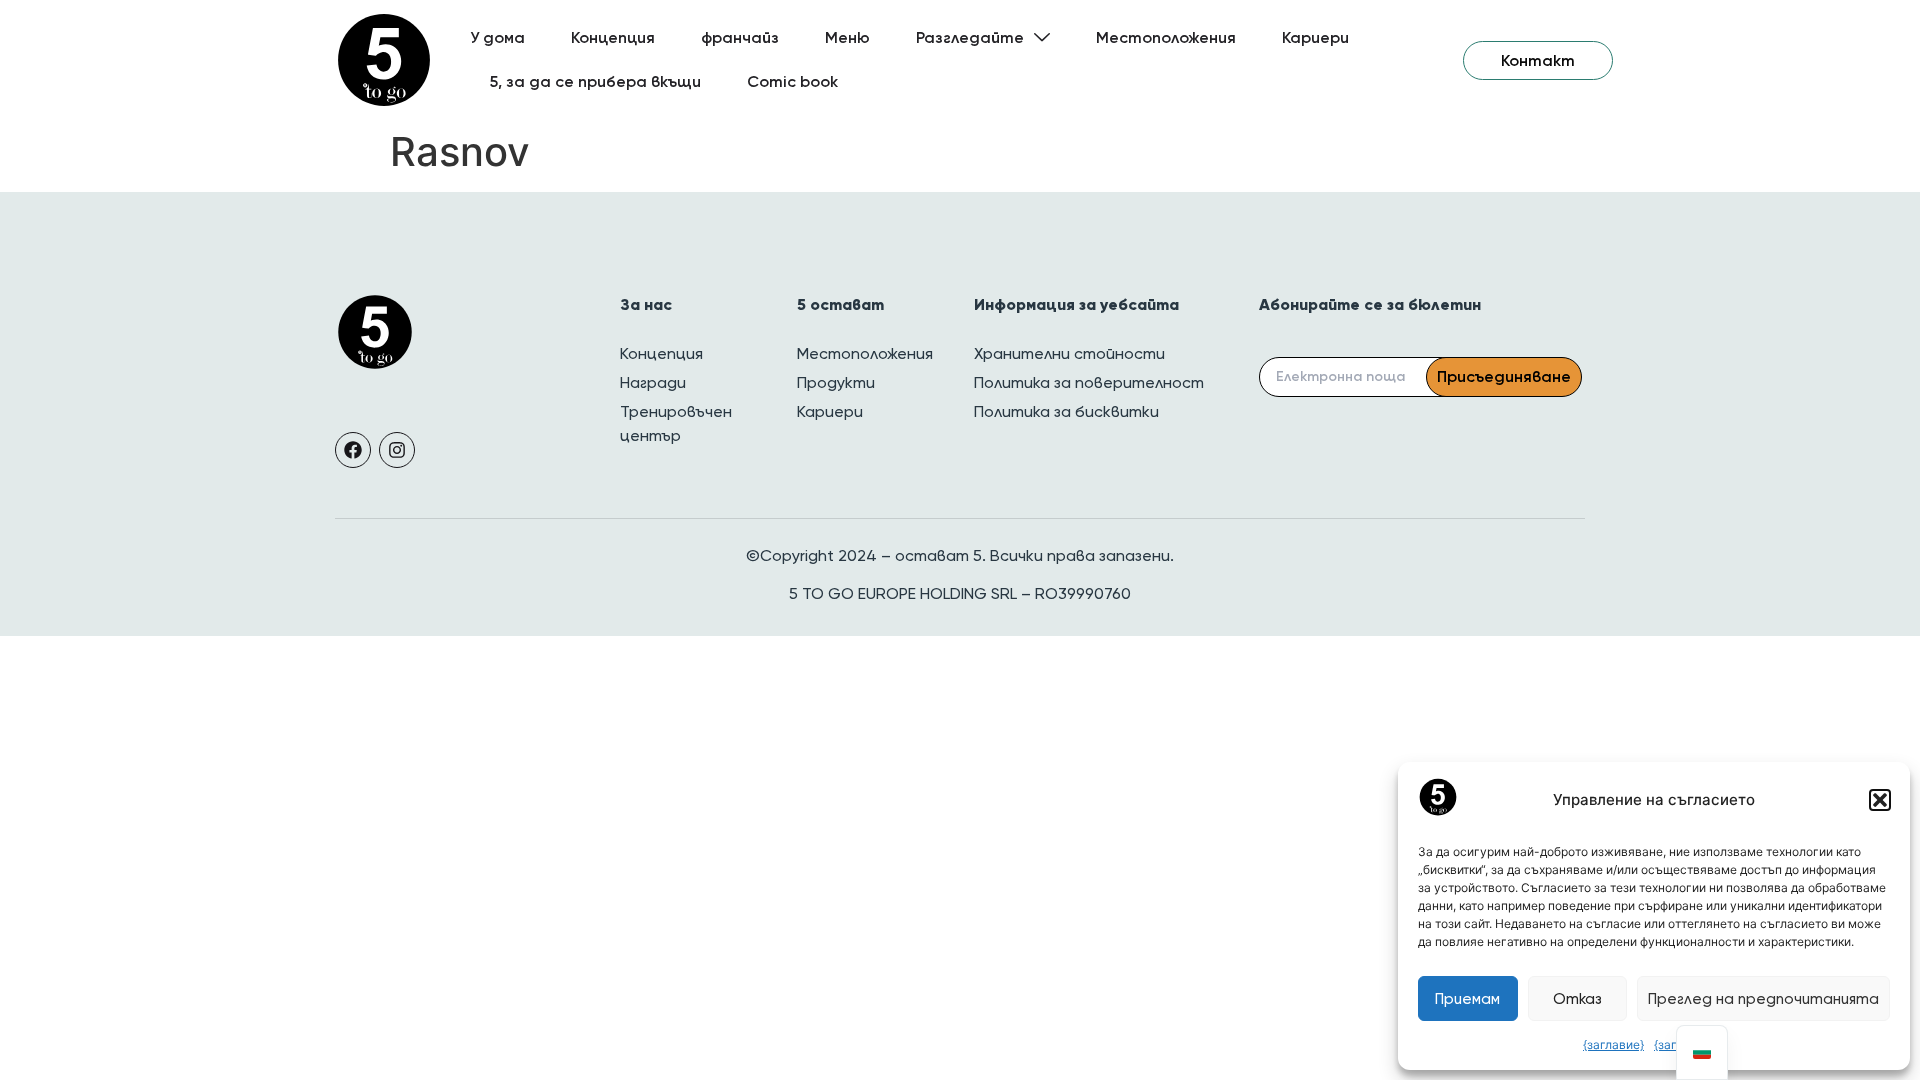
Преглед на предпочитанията (1763, 999)
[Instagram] (397, 450)
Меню (847, 37)
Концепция (613, 37)
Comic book (792, 81)
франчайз (740, 37)
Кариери (1315, 37)
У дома (497, 37)
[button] (1880, 800)
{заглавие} (1613, 1044)
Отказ (1577, 999)
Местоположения (1166, 37)
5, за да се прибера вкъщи (595, 81)
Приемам (1467, 999)
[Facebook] (353, 450)
